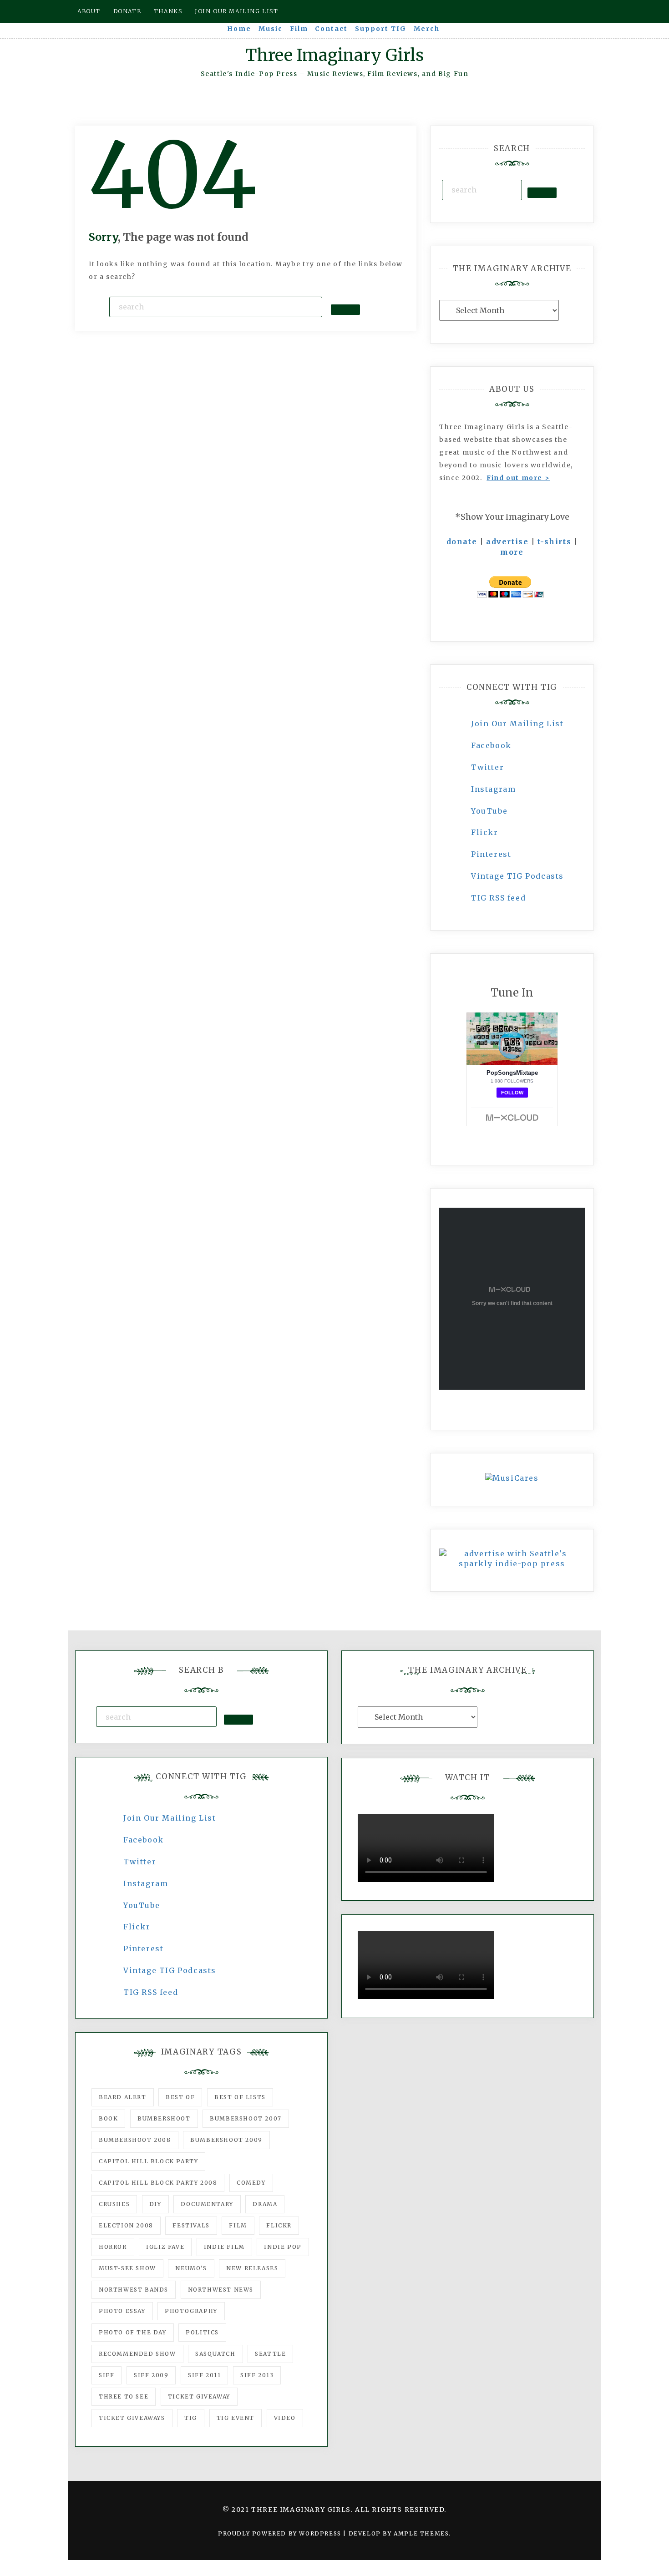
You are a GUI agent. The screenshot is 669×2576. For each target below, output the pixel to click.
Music (271, 29)
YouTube (489, 811)
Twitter (487, 767)
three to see (124, 2396)
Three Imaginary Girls (334, 55)
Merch (427, 29)
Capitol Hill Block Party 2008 (158, 2183)
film (238, 2225)
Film (299, 29)
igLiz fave (165, 2247)
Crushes (114, 2204)
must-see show (127, 2268)
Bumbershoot (164, 2118)
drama (265, 2204)
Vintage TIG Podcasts (517, 876)
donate (462, 542)
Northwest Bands (134, 2290)
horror (113, 2247)
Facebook (491, 745)
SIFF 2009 (151, 2375)
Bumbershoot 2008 (135, 2140)
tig (191, 2418)
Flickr (485, 832)
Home (239, 29)
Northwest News (221, 2290)
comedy (251, 2183)
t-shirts (554, 542)
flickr (279, 2225)
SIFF (106, 2375)
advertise (507, 542)
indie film (224, 2247)
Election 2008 (126, 2225)
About (89, 11)
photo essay (122, 2311)
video (285, 2418)
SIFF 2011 (204, 2375)
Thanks (168, 11)
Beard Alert (123, 2097)
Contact (331, 29)
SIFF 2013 (257, 2375)
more (512, 552)
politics (202, 2332)
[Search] (345, 309)
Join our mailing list (237, 11)
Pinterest (491, 854)
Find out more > (518, 478)
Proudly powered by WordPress (281, 2533)
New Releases (252, 2268)
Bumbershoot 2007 (246, 2118)
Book (108, 2118)
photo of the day (133, 2332)
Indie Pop (283, 2247)
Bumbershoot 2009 (226, 2140)
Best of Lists (240, 2097)
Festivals (191, 2225)
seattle (270, 2354)
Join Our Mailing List (517, 724)
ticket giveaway (199, 2396)
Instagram (493, 789)
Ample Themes (421, 2533)
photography (191, 2311)
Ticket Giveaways (132, 2418)
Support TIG (381, 29)
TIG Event (236, 2418)
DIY (155, 2204)
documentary (207, 2204)
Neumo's (191, 2268)
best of (180, 2097)
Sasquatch (215, 2354)
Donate (127, 11)
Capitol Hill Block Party (148, 2161)
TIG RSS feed (498, 898)
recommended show (137, 2354)
